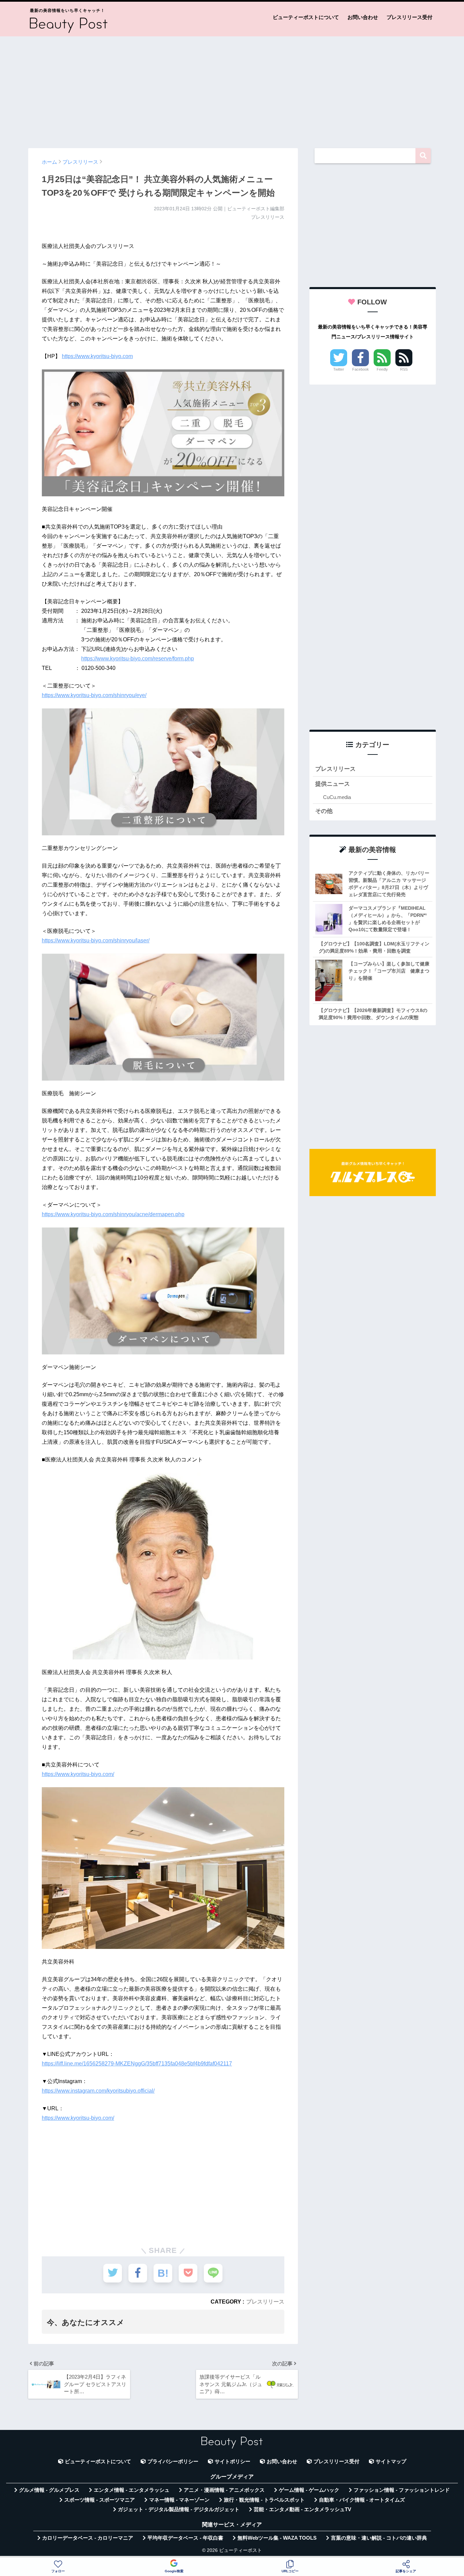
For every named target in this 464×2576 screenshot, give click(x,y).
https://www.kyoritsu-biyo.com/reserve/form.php (138, 659)
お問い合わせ (363, 17)
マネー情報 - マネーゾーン (179, 2500)
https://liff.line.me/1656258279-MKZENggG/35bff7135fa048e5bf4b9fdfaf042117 (137, 2064)
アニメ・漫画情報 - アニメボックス (224, 2490)
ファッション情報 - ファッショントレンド (402, 2490)
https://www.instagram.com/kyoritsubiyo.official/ (98, 2091)
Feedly (382, 369)
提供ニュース (333, 784)
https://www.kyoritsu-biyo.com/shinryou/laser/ (96, 940)
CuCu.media (337, 797)
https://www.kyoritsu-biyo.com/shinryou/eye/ (94, 695)
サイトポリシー (233, 2462)
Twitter (339, 369)
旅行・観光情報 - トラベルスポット (264, 2500)
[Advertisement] (232, 89)
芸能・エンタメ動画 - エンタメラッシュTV (302, 2509)
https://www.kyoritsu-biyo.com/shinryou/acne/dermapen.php (113, 1214)
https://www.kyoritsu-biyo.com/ (78, 1774)
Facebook (361, 369)
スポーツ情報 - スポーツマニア (100, 2500)
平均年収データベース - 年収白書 (185, 2538)
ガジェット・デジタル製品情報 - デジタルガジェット (179, 2509)
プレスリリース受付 (409, 17)
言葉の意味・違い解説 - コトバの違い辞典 (379, 2538)
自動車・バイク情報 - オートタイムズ (362, 2500)
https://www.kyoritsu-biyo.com (97, 356)
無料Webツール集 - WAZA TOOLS (277, 2538)
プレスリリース (265, 2302)
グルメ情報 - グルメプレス (49, 2490)
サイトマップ (391, 2462)
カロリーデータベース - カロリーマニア (88, 2538)
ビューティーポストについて (306, 17)
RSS (404, 369)
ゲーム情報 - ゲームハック (309, 2490)
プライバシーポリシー (173, 2462)
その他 (324, 811)
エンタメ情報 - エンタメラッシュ (132, 2490)
